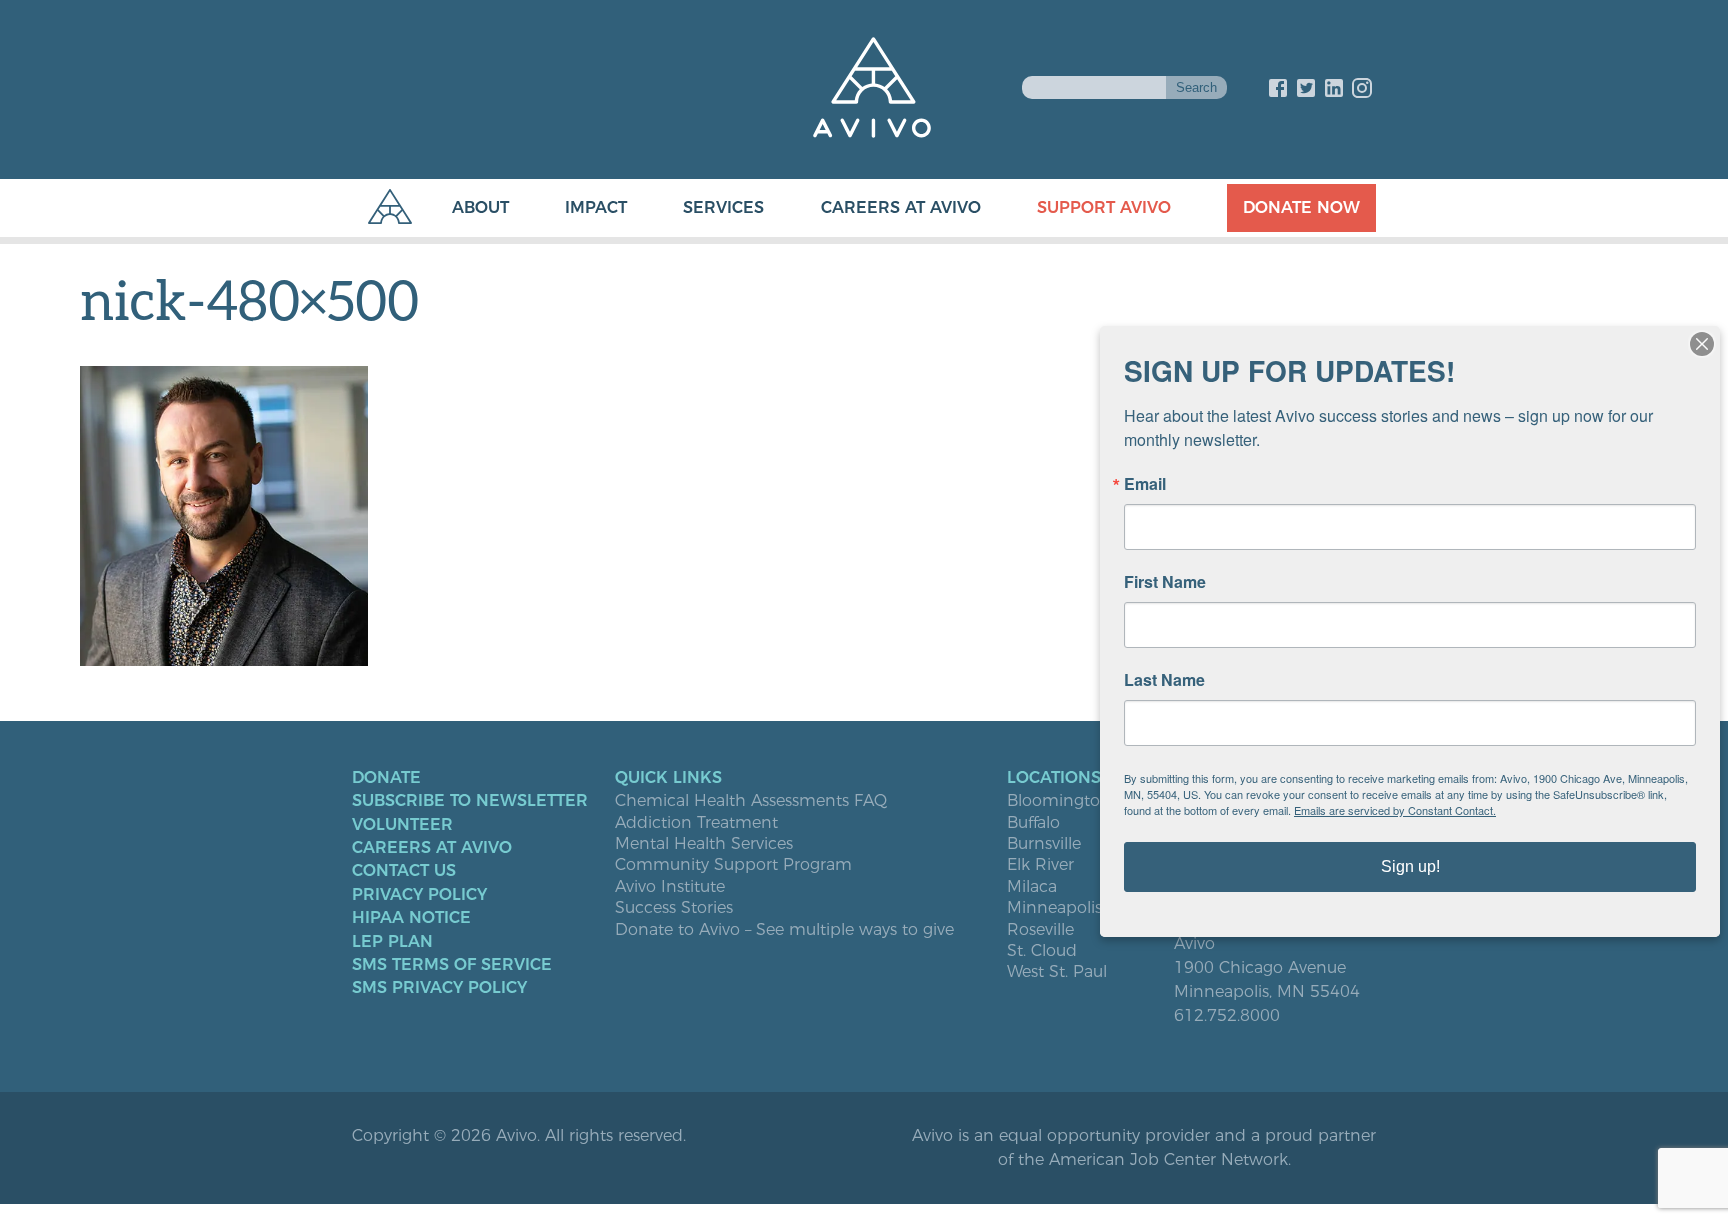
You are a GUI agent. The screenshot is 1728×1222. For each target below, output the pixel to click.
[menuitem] (460, 208)
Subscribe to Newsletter (470, 801)
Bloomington (1059, 801)
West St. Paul (1057, 972)
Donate (386, 778)
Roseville (1040, 930)
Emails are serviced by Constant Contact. (1395, 810)
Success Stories (674, 908)
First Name (1165, 582)
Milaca (1032, 887)
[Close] (1702, 344)
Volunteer (402, 825)
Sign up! (1410, 866)
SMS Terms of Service (452, 965)
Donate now (1301, 207)
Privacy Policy (419, 895)
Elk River (1040, 865)
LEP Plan (392, 942)
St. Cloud (1042, 951)
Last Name (1164, 680)
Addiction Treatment (696, 823)
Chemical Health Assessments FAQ (751, 801)
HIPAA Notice (411, 918)
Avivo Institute (670, 887)
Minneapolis (1054, 908)
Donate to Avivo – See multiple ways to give (784, 930)
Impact (596, 207)
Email (1145, 484)
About (480, 207)
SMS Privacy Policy (439, 988)
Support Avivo (1104, 207)
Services (723, 207)
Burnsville (1044, 844)
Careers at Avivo (901, 207)
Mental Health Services (704, 844)
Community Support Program (733, 865)
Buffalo (1033, 823)
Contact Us (404, 871)
